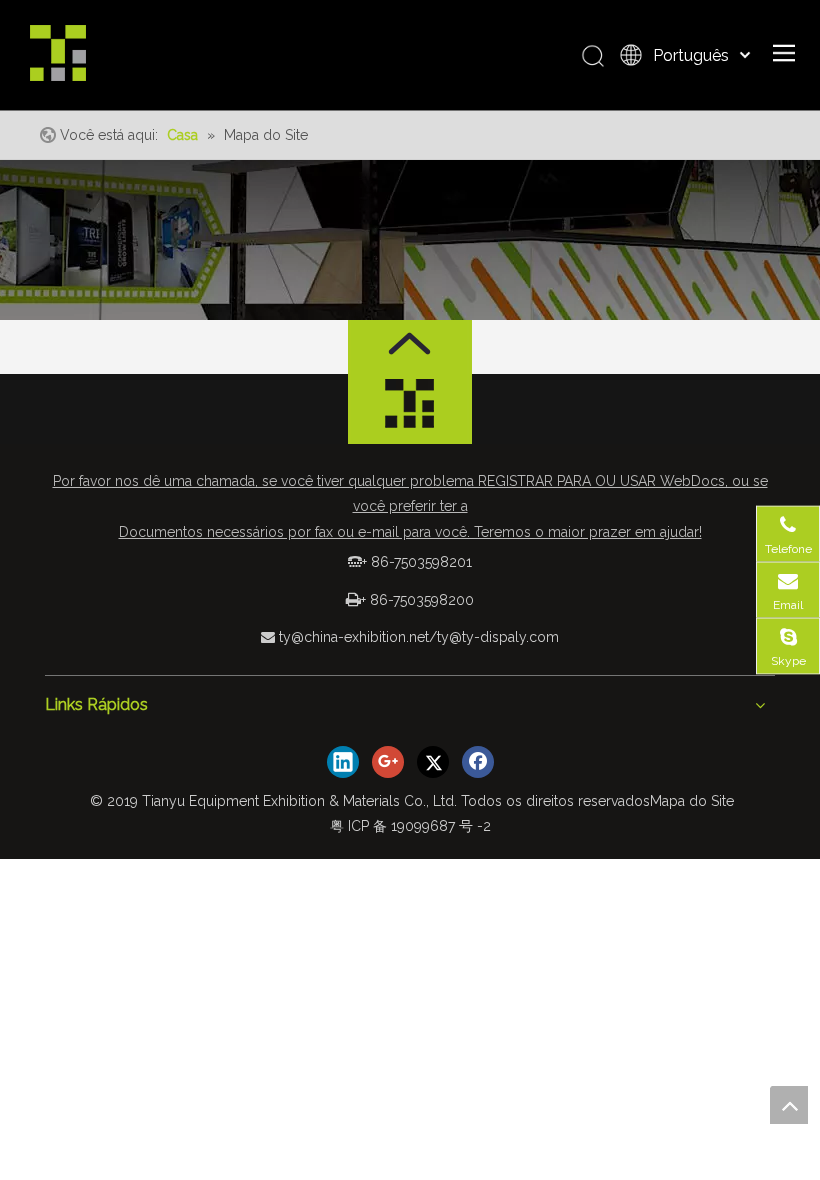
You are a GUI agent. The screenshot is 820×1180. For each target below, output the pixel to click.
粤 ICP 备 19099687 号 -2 (410, 826)
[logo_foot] (410, 409)
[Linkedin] (343, 762)
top (789, 1105)
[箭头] (410, 343)
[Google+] (388, 762)
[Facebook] (478, 762)
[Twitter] (433, 762)
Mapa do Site (692, 801)
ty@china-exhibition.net (354, 637)
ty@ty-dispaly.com (498, 637)
